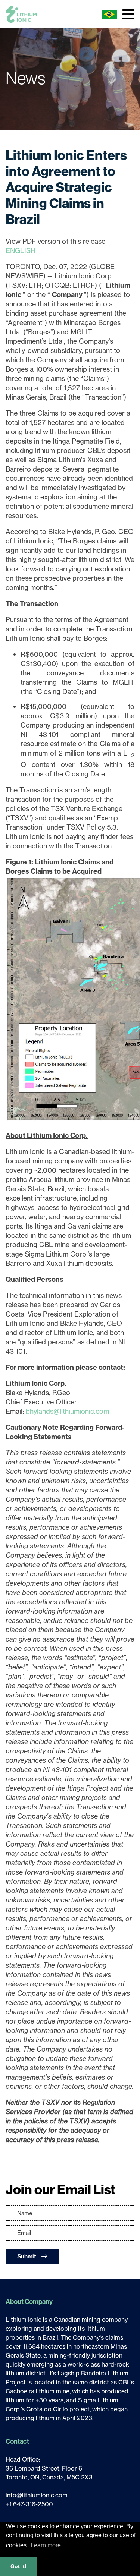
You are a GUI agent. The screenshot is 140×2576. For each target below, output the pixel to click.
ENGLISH (21, 250)
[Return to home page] (21, 14)
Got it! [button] (18, 2566)
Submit (27, 2256)
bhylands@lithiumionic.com (67, 1411)
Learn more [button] (46, 2545)
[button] (128, 14)
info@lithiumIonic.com (37, 2495)
